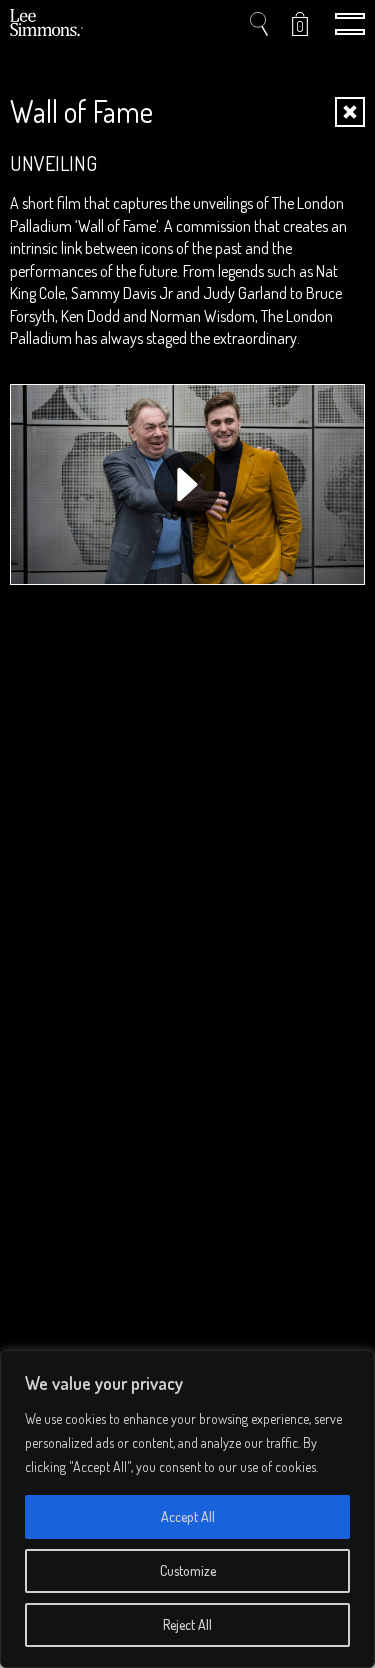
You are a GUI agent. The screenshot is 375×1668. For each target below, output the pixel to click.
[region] (187, 1509)
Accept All (188, 1516)
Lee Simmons (47, 24)
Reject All (187, 1624)
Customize (188, 1570)
